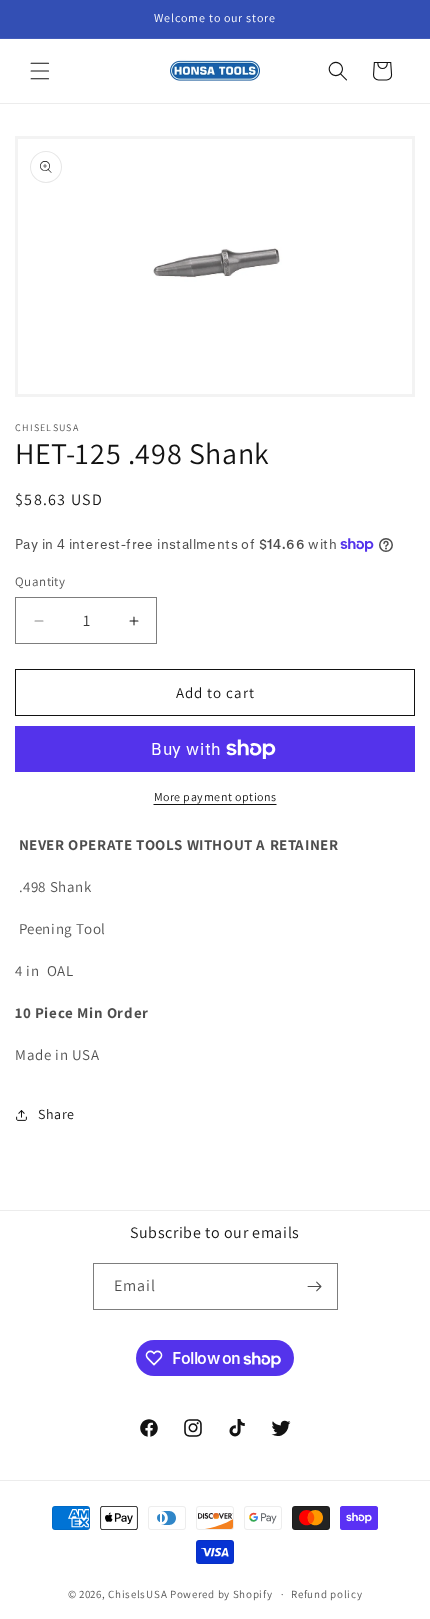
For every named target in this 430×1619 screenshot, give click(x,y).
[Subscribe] (315, 1286)
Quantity (40, 581)
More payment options (215, 796)
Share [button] (56, 1114)
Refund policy (326, 1594)
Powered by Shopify (221, 1594)
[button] (40, 71)
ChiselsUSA (137, 1594)
